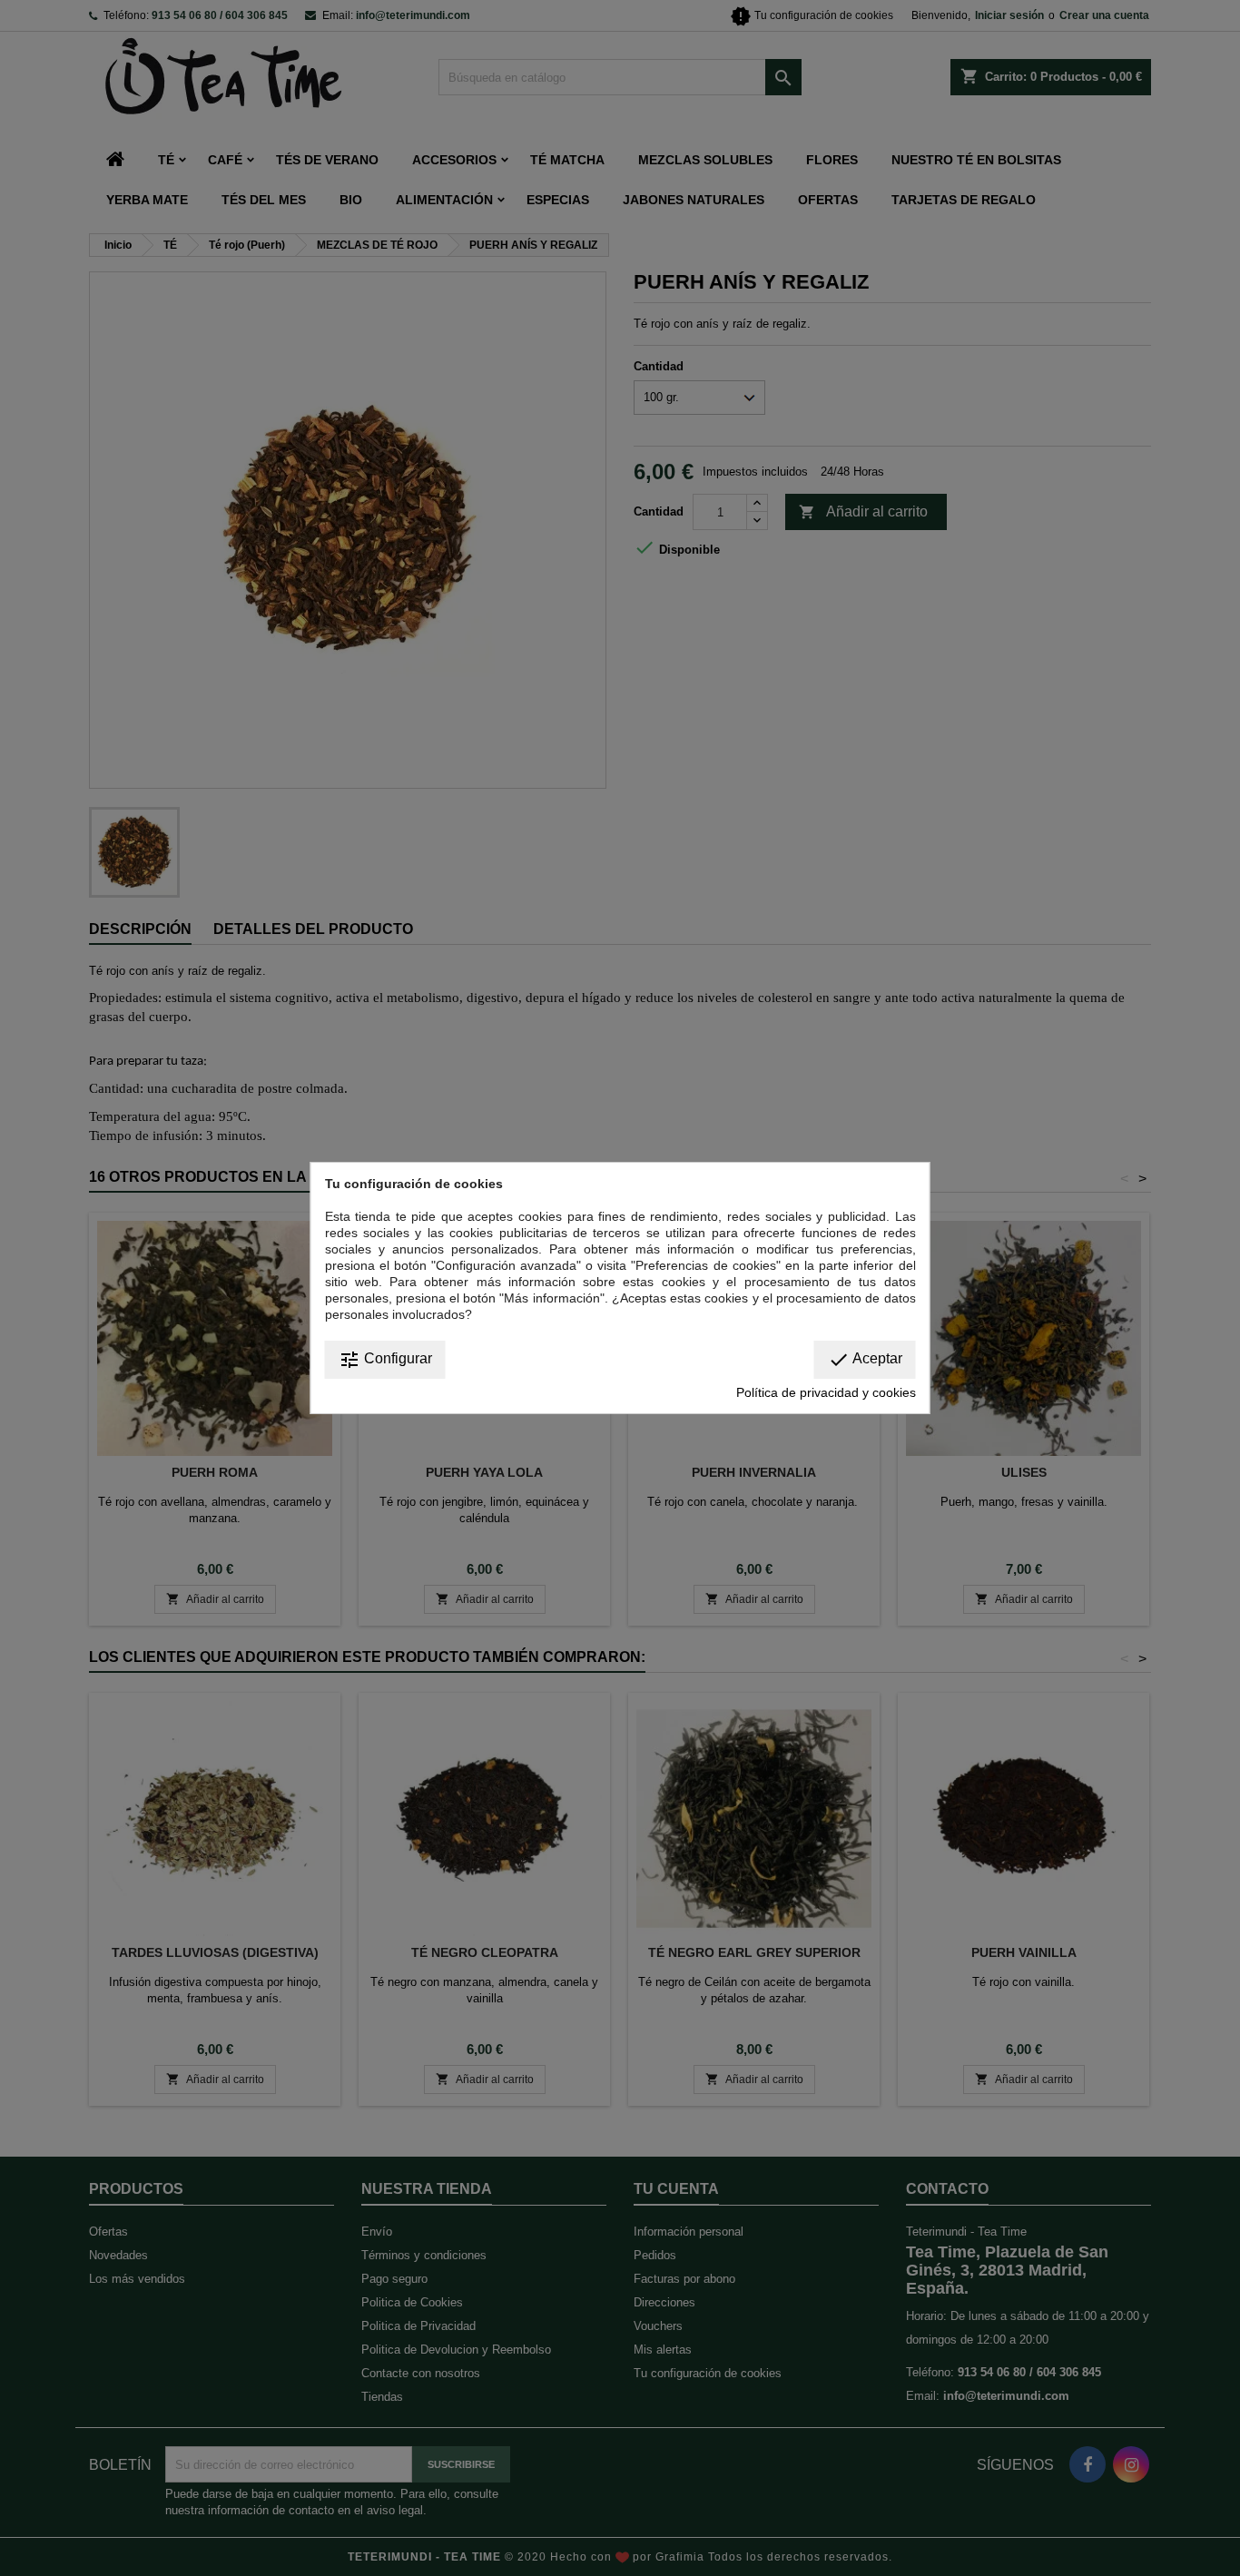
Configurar (385, 1360)
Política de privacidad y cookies (826, 1392)
